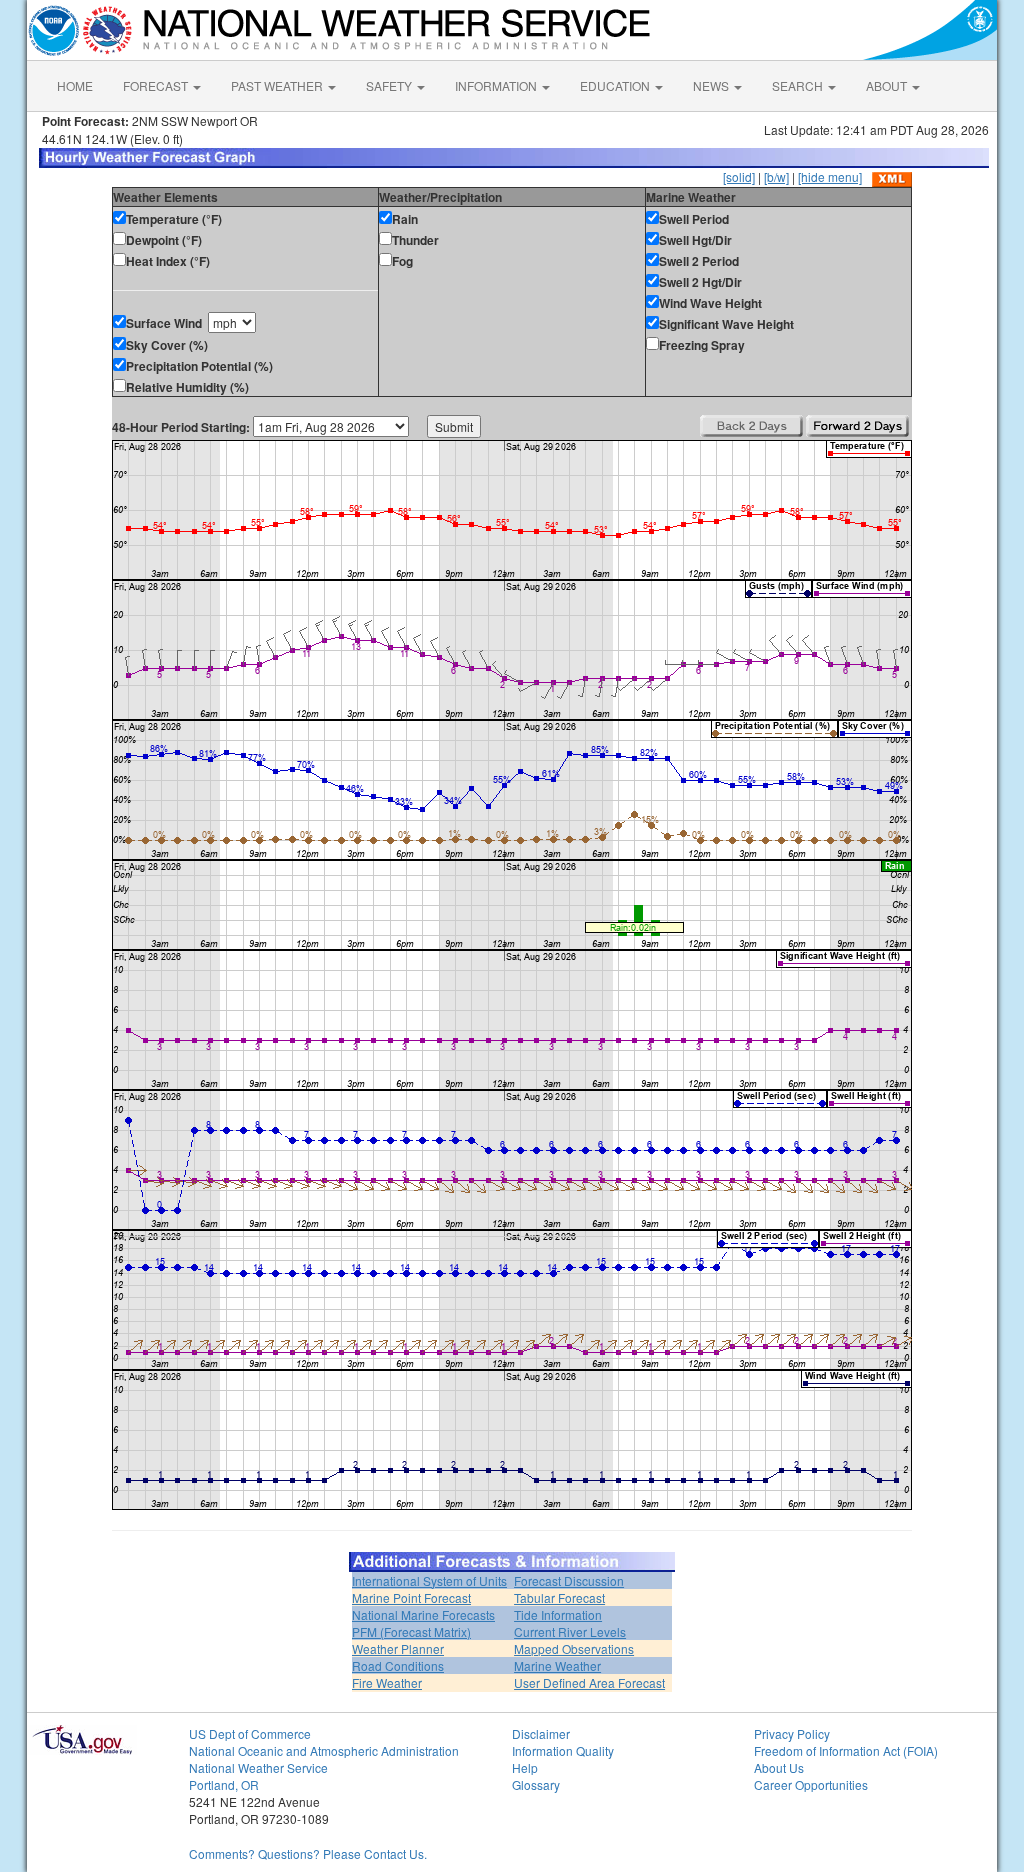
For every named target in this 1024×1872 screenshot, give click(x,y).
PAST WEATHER (278, 85)
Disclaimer (541, 1733)
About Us (779, 1767)
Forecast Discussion (569, 1580)
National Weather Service (258, 1767)
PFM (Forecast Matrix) (411, 1631)
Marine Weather (557, 1665)
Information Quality (563, 1750)
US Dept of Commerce (250, 1733)
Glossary (536, 1784)
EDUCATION (616, 85)
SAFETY (390, 85)
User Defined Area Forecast (589, 1682)
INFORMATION (497, 85)
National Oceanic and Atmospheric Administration (324, 1750)
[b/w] (776, 176)
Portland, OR (224, 1784)
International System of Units (429, 1580)
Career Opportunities (811, 1784)
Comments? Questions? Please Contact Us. (308, 1853)
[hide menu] (830, 176)
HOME (75, 85)
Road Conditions (398, 1665)
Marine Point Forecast (411, 1597)
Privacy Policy (792, 1733)
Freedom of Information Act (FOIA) (846, 1750)
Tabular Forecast (559, 1597)
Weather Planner (398, 1648)
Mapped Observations (574, 1648)
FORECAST (157, 85)
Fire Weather (387, 1682)
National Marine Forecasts (423, 1614)
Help (525, 1767)
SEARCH (799, 85)
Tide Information (558, 1614)
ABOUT (888, 85)
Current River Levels (570, 1631)
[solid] (739, 176)
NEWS (712, 85)
